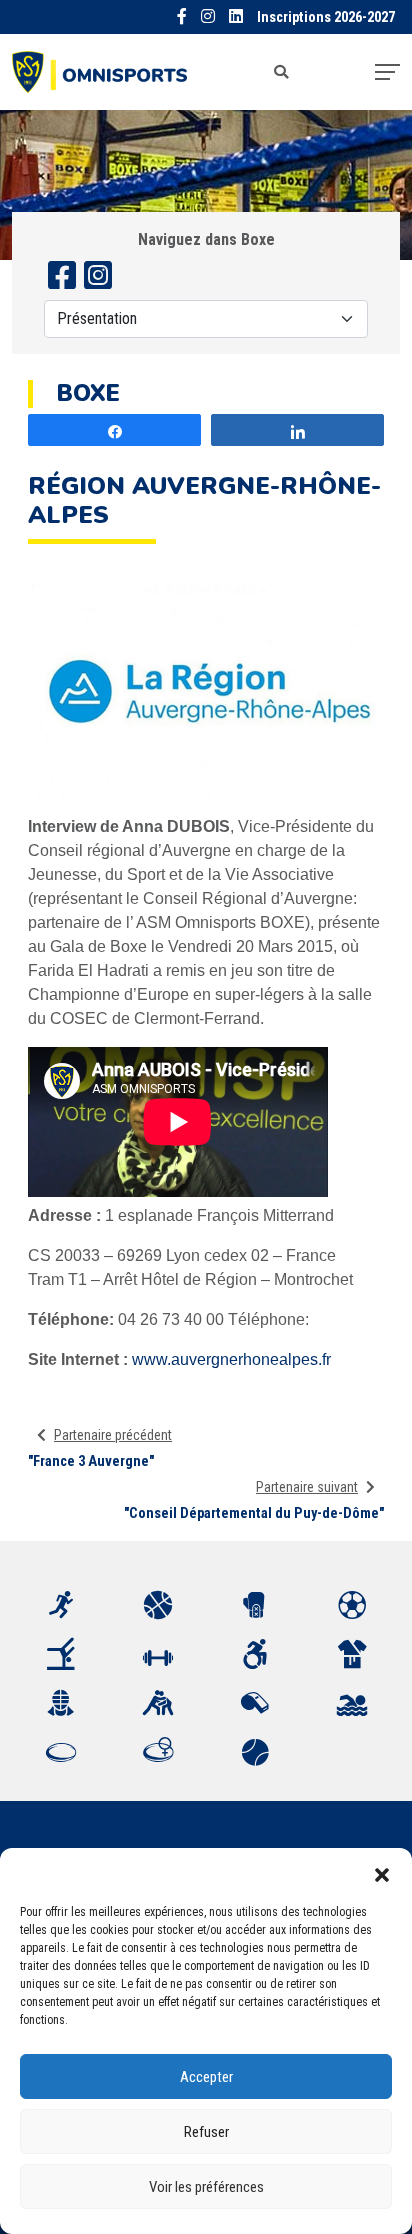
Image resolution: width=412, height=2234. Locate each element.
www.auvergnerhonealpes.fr (231, 1359)
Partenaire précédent (113, 1435)
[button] (382, 1873)
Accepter (206, 2077)
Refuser (206, 2132)
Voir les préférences (206, 2187)
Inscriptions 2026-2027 (326, 17)
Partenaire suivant (307, 1487)
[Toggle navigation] (387, 72)
